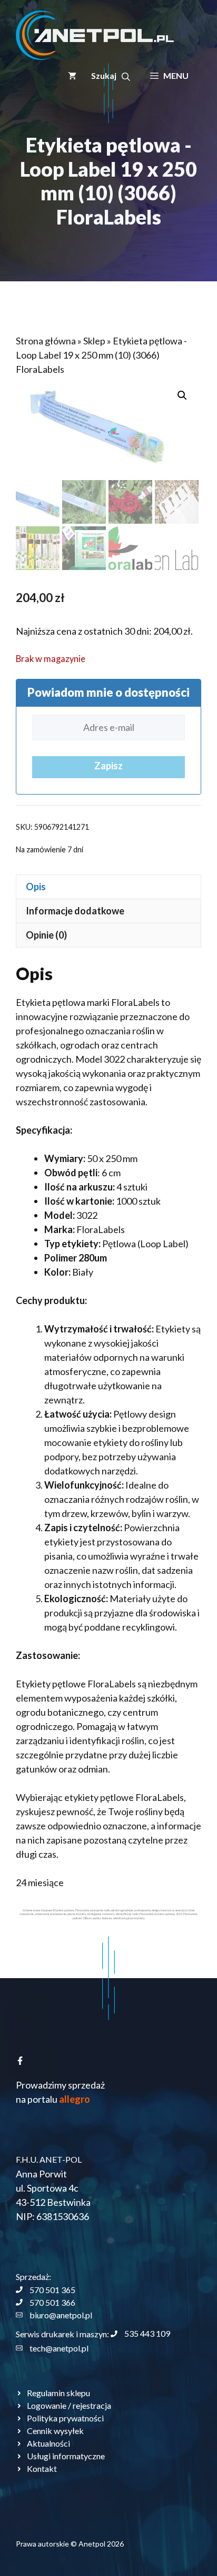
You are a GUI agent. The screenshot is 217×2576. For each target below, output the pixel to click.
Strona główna (46, 341)
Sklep (94, 341)
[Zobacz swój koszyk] (72, 76)
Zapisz (108, 766)
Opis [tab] (36, 887)
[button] (111, 76)
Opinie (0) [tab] (46, 935)
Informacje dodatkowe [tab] (75, 911)
